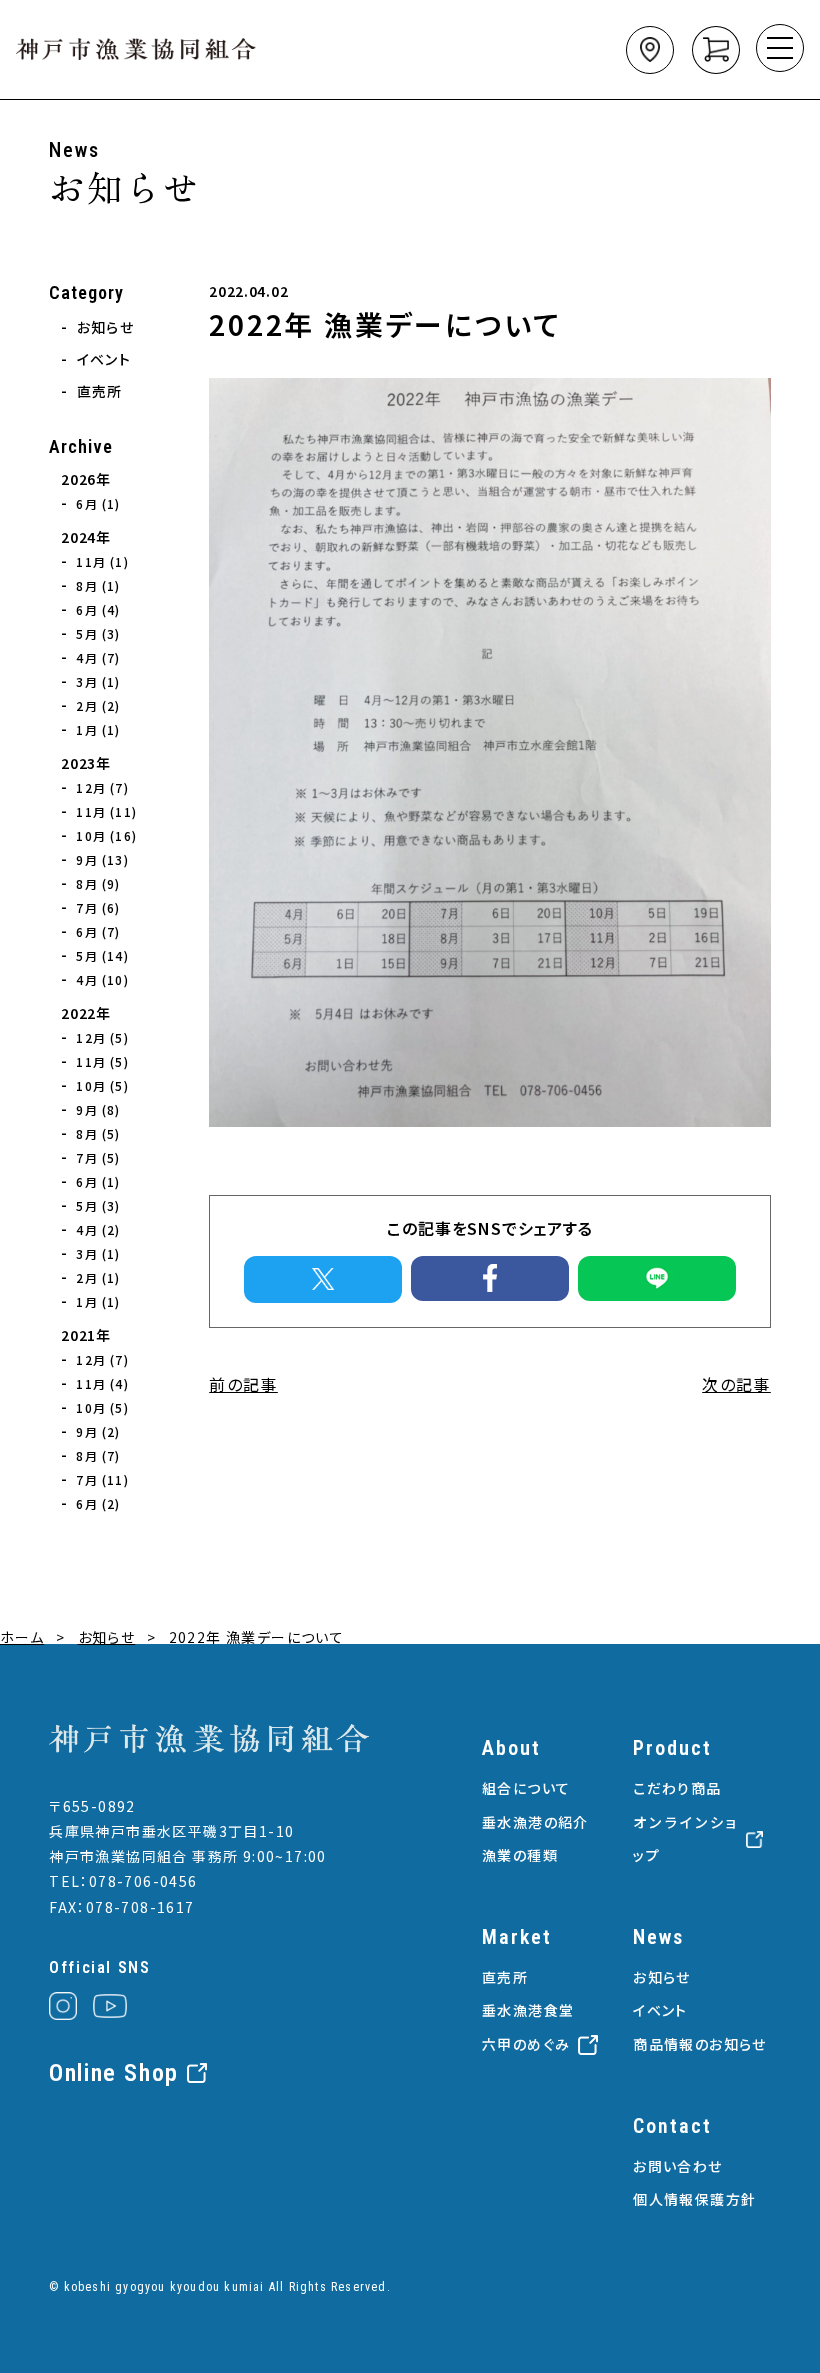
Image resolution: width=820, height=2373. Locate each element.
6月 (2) (98, 1503)
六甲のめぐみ (526, 2044)
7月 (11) (102, 1479)
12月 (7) (102, 787)
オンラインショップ (685, 1839)
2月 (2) (98, 705)
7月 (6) (98, 907)
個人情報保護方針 (694, 2199)
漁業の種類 (520, 1855)
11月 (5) (102, 1061)
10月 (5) (102, 1085)
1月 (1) (98, 729)
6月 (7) (98, 931)
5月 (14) (102, 955)
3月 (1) (98, 681)
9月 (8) (98, 1109)
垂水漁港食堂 (528, 2010)
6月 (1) (98, 503)
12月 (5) (102, 1037)
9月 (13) (102, 859)
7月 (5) (98, 1157)
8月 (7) (98, 1455)
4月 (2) (98, 1229)
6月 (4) (98, 609)
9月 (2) (98, 1431)
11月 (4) (102, 1383)
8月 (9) (98, 883)
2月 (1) (98, 1277)
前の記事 (243, 1384)
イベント (104, 359)
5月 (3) (98, 633)
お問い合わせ (677, 2166)
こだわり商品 (677, 1788)
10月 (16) (106, 835)
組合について (526, 1788)
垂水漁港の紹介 (535, 1822)
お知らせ (106, 327)
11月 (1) (102, 561)
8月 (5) (98, 1133)
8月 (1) (98, 585)
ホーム (22, 1637)
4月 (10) (102, 979)
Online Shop (114, 2073)
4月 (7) (98, 657)
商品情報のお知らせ (700, 2044)
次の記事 (736, 1384)
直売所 (100, 391)
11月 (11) (106, 811)
